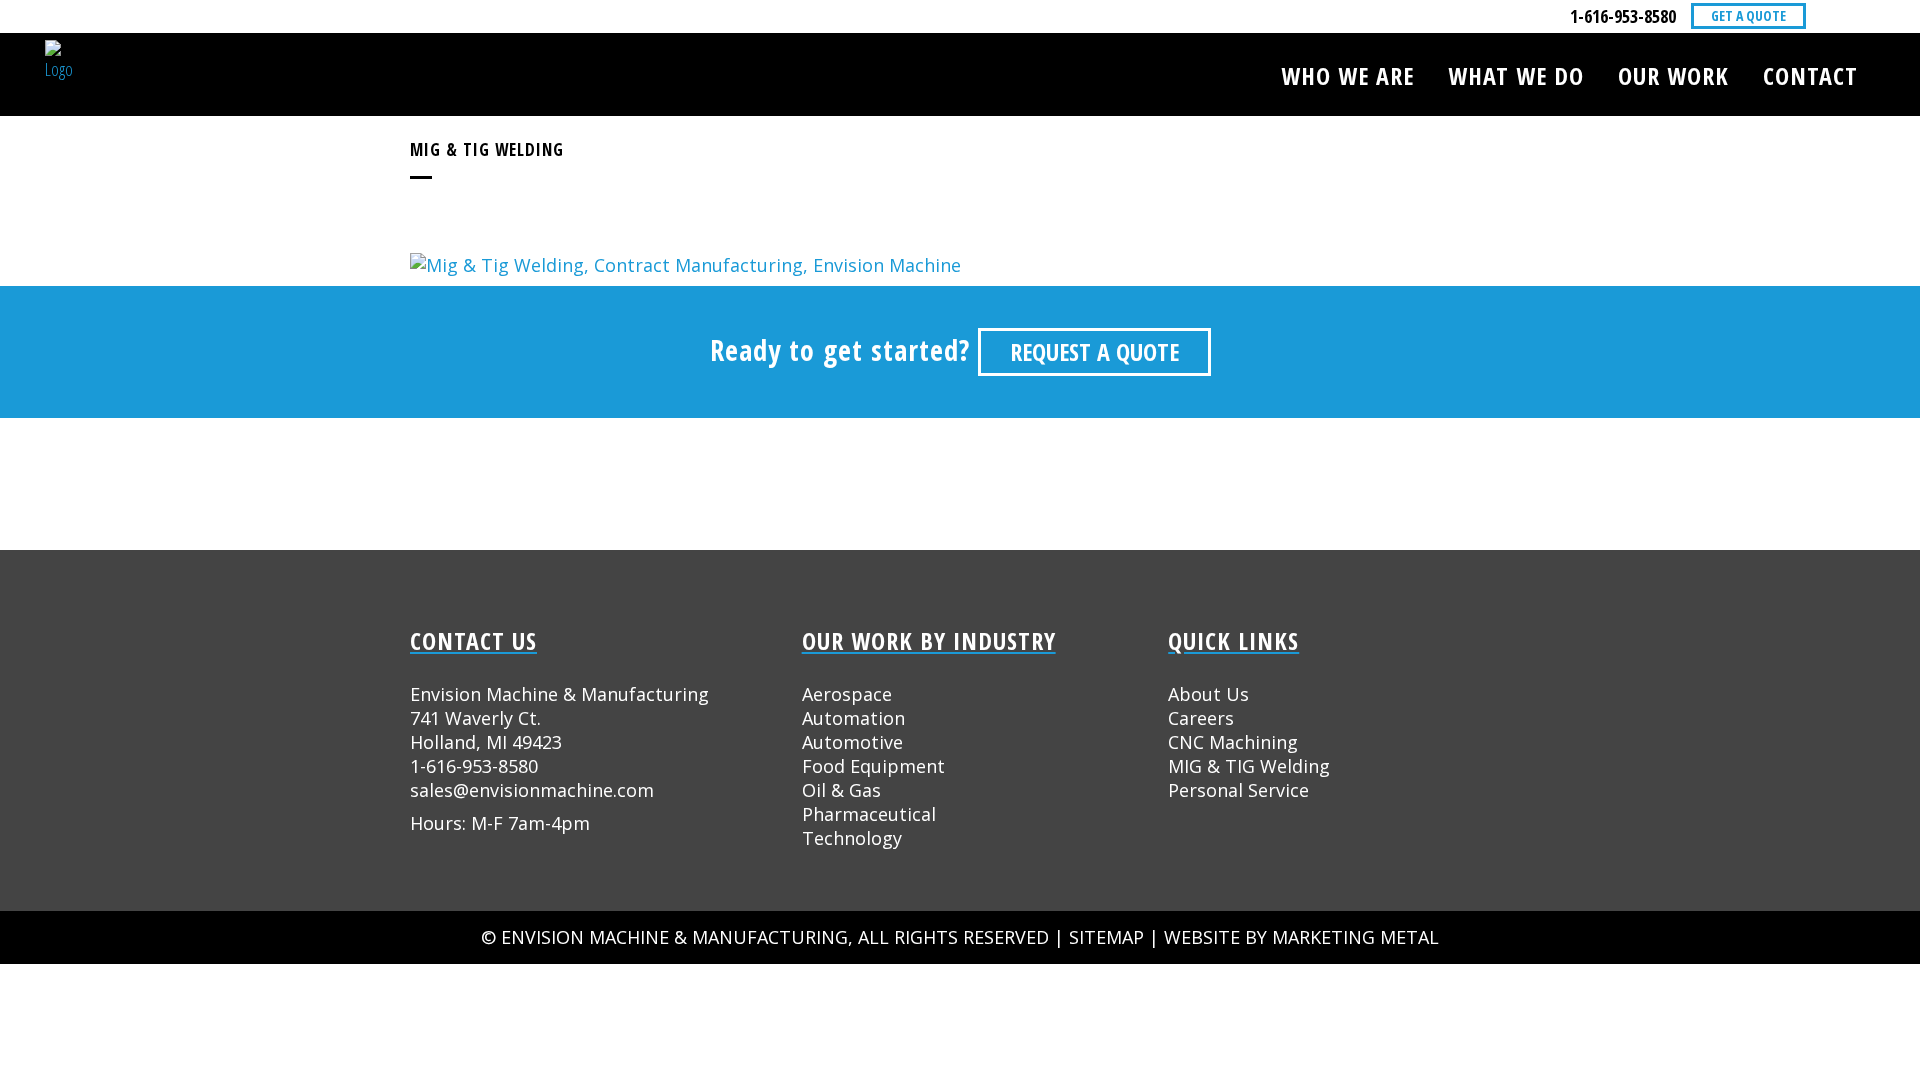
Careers (1201, 718)
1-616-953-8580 (1623, 16)
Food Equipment (873, 766)
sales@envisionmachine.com (532, 790)
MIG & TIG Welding (1249, 766)
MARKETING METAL (1355, 937)
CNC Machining (1233, 742)
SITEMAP (1106, 937)
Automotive (852, 742)
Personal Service (1238, 790)
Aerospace (847, 694)
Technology (852, 838)
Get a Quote (1748, 15)
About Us (1208, 694)
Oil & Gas (841, 790)
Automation (853, 718)
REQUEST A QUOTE (1094, 351)
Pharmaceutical (869, 814)
